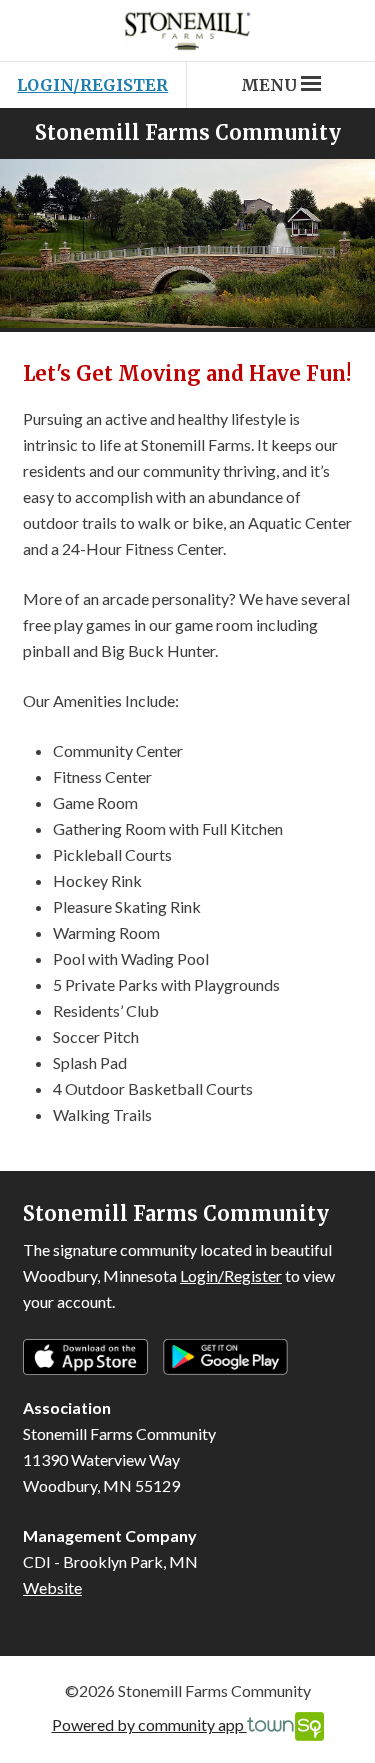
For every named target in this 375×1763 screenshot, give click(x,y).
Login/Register (92, 85)
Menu (269, 85)
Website (52, 1587)
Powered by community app (149, 1724)
